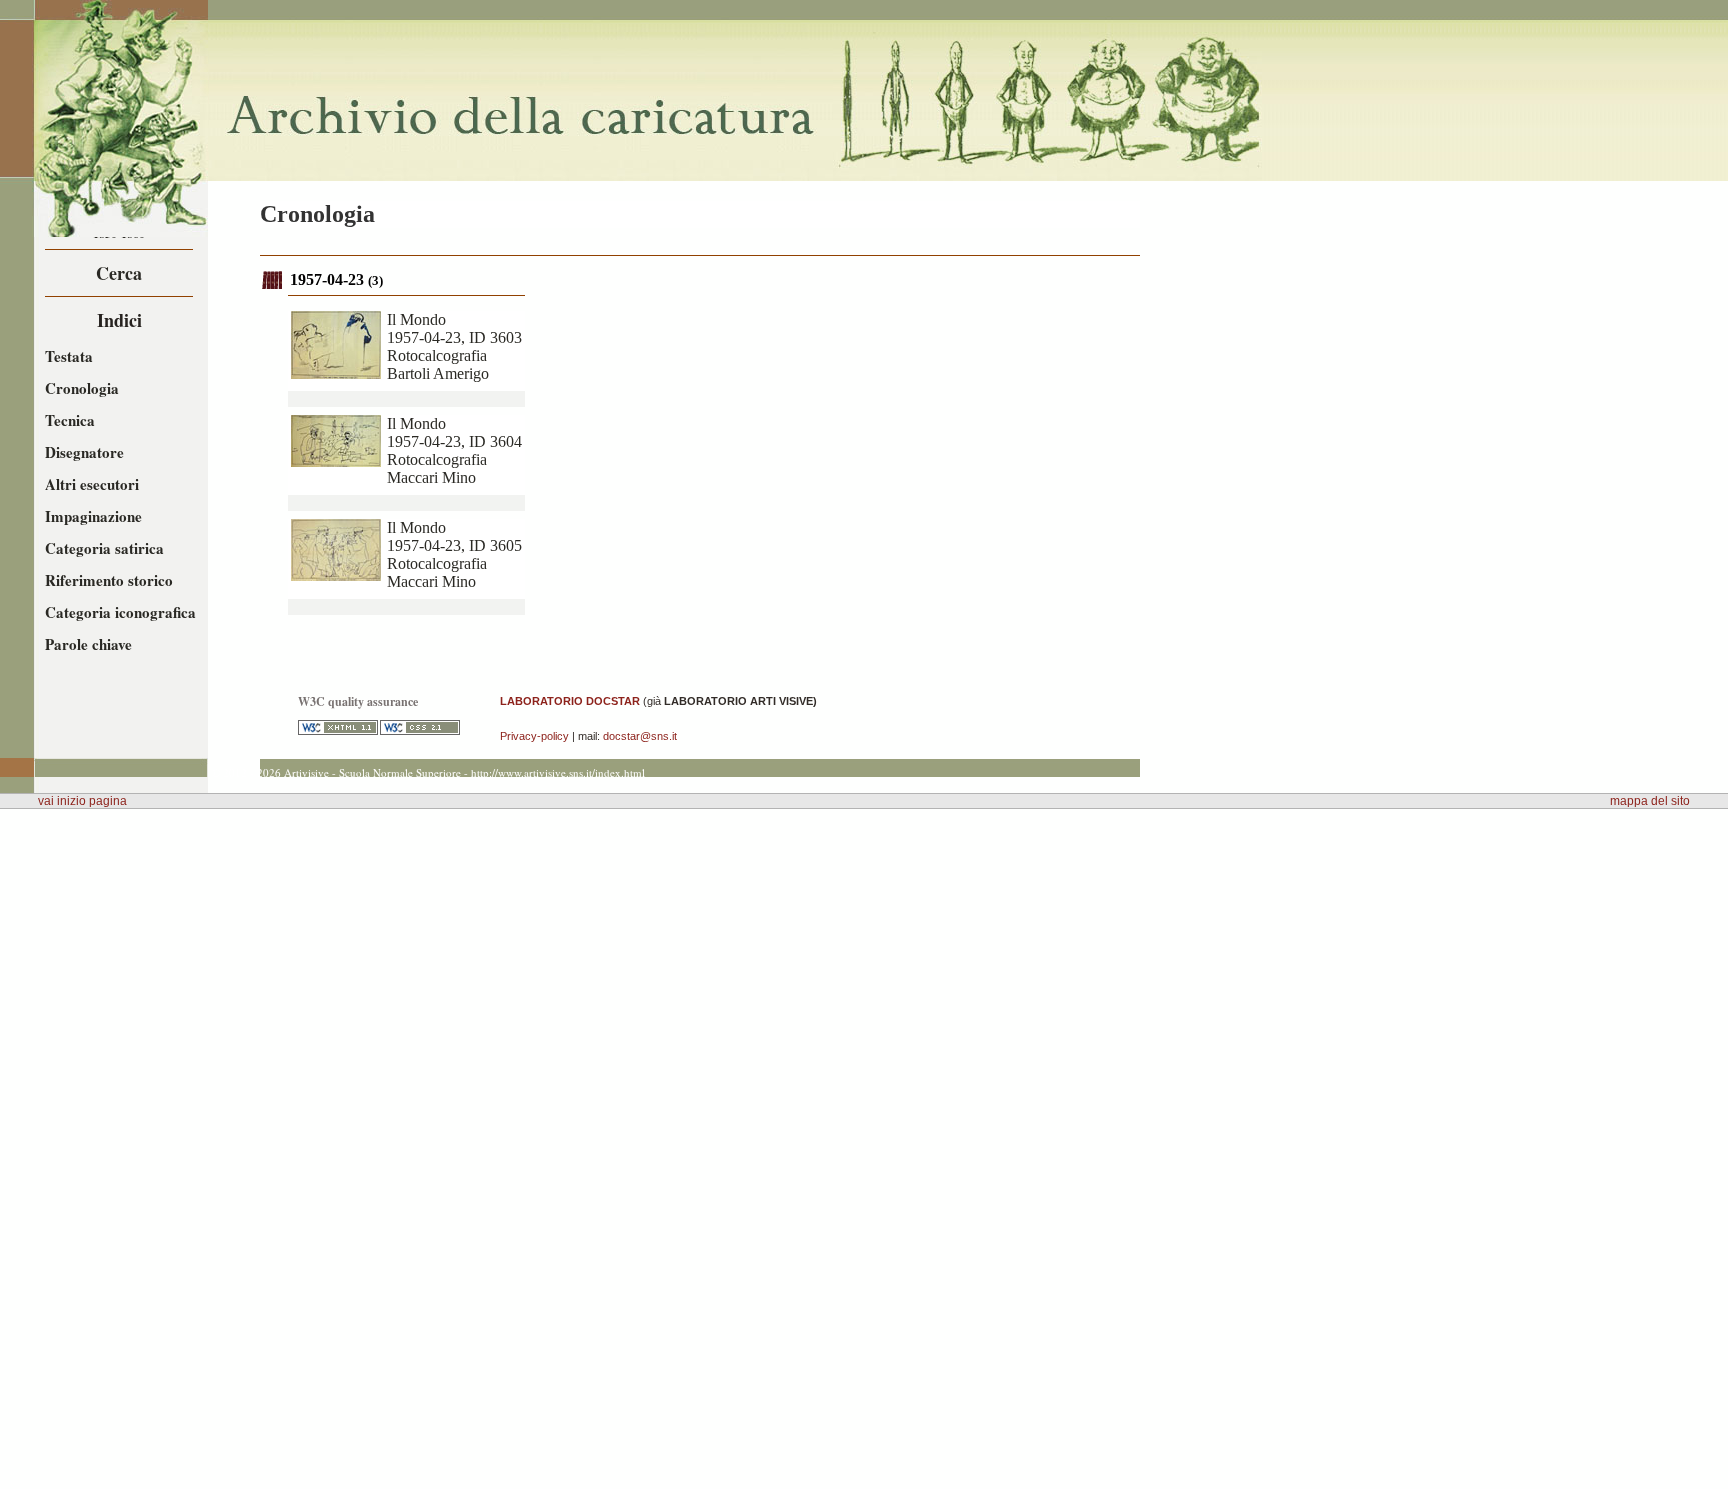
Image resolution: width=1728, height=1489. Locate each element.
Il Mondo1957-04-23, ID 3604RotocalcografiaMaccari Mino (454, 450)
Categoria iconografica (120, 612)
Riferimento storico (109, 580)
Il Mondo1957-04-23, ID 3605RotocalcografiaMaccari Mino (454, 554)
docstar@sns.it (640, 736)
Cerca (119, 273)
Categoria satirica (104, 548)
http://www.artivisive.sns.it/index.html (558, 772)
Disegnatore (84, 452)
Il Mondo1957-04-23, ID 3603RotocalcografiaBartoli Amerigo (454, 346)
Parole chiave (88, 644)
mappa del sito (1650, 801)
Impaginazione (93, 516)
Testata (69, 356)
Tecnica (70, 420)
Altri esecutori (92, 484)
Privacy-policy (534, 736)
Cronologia (82, 388)
